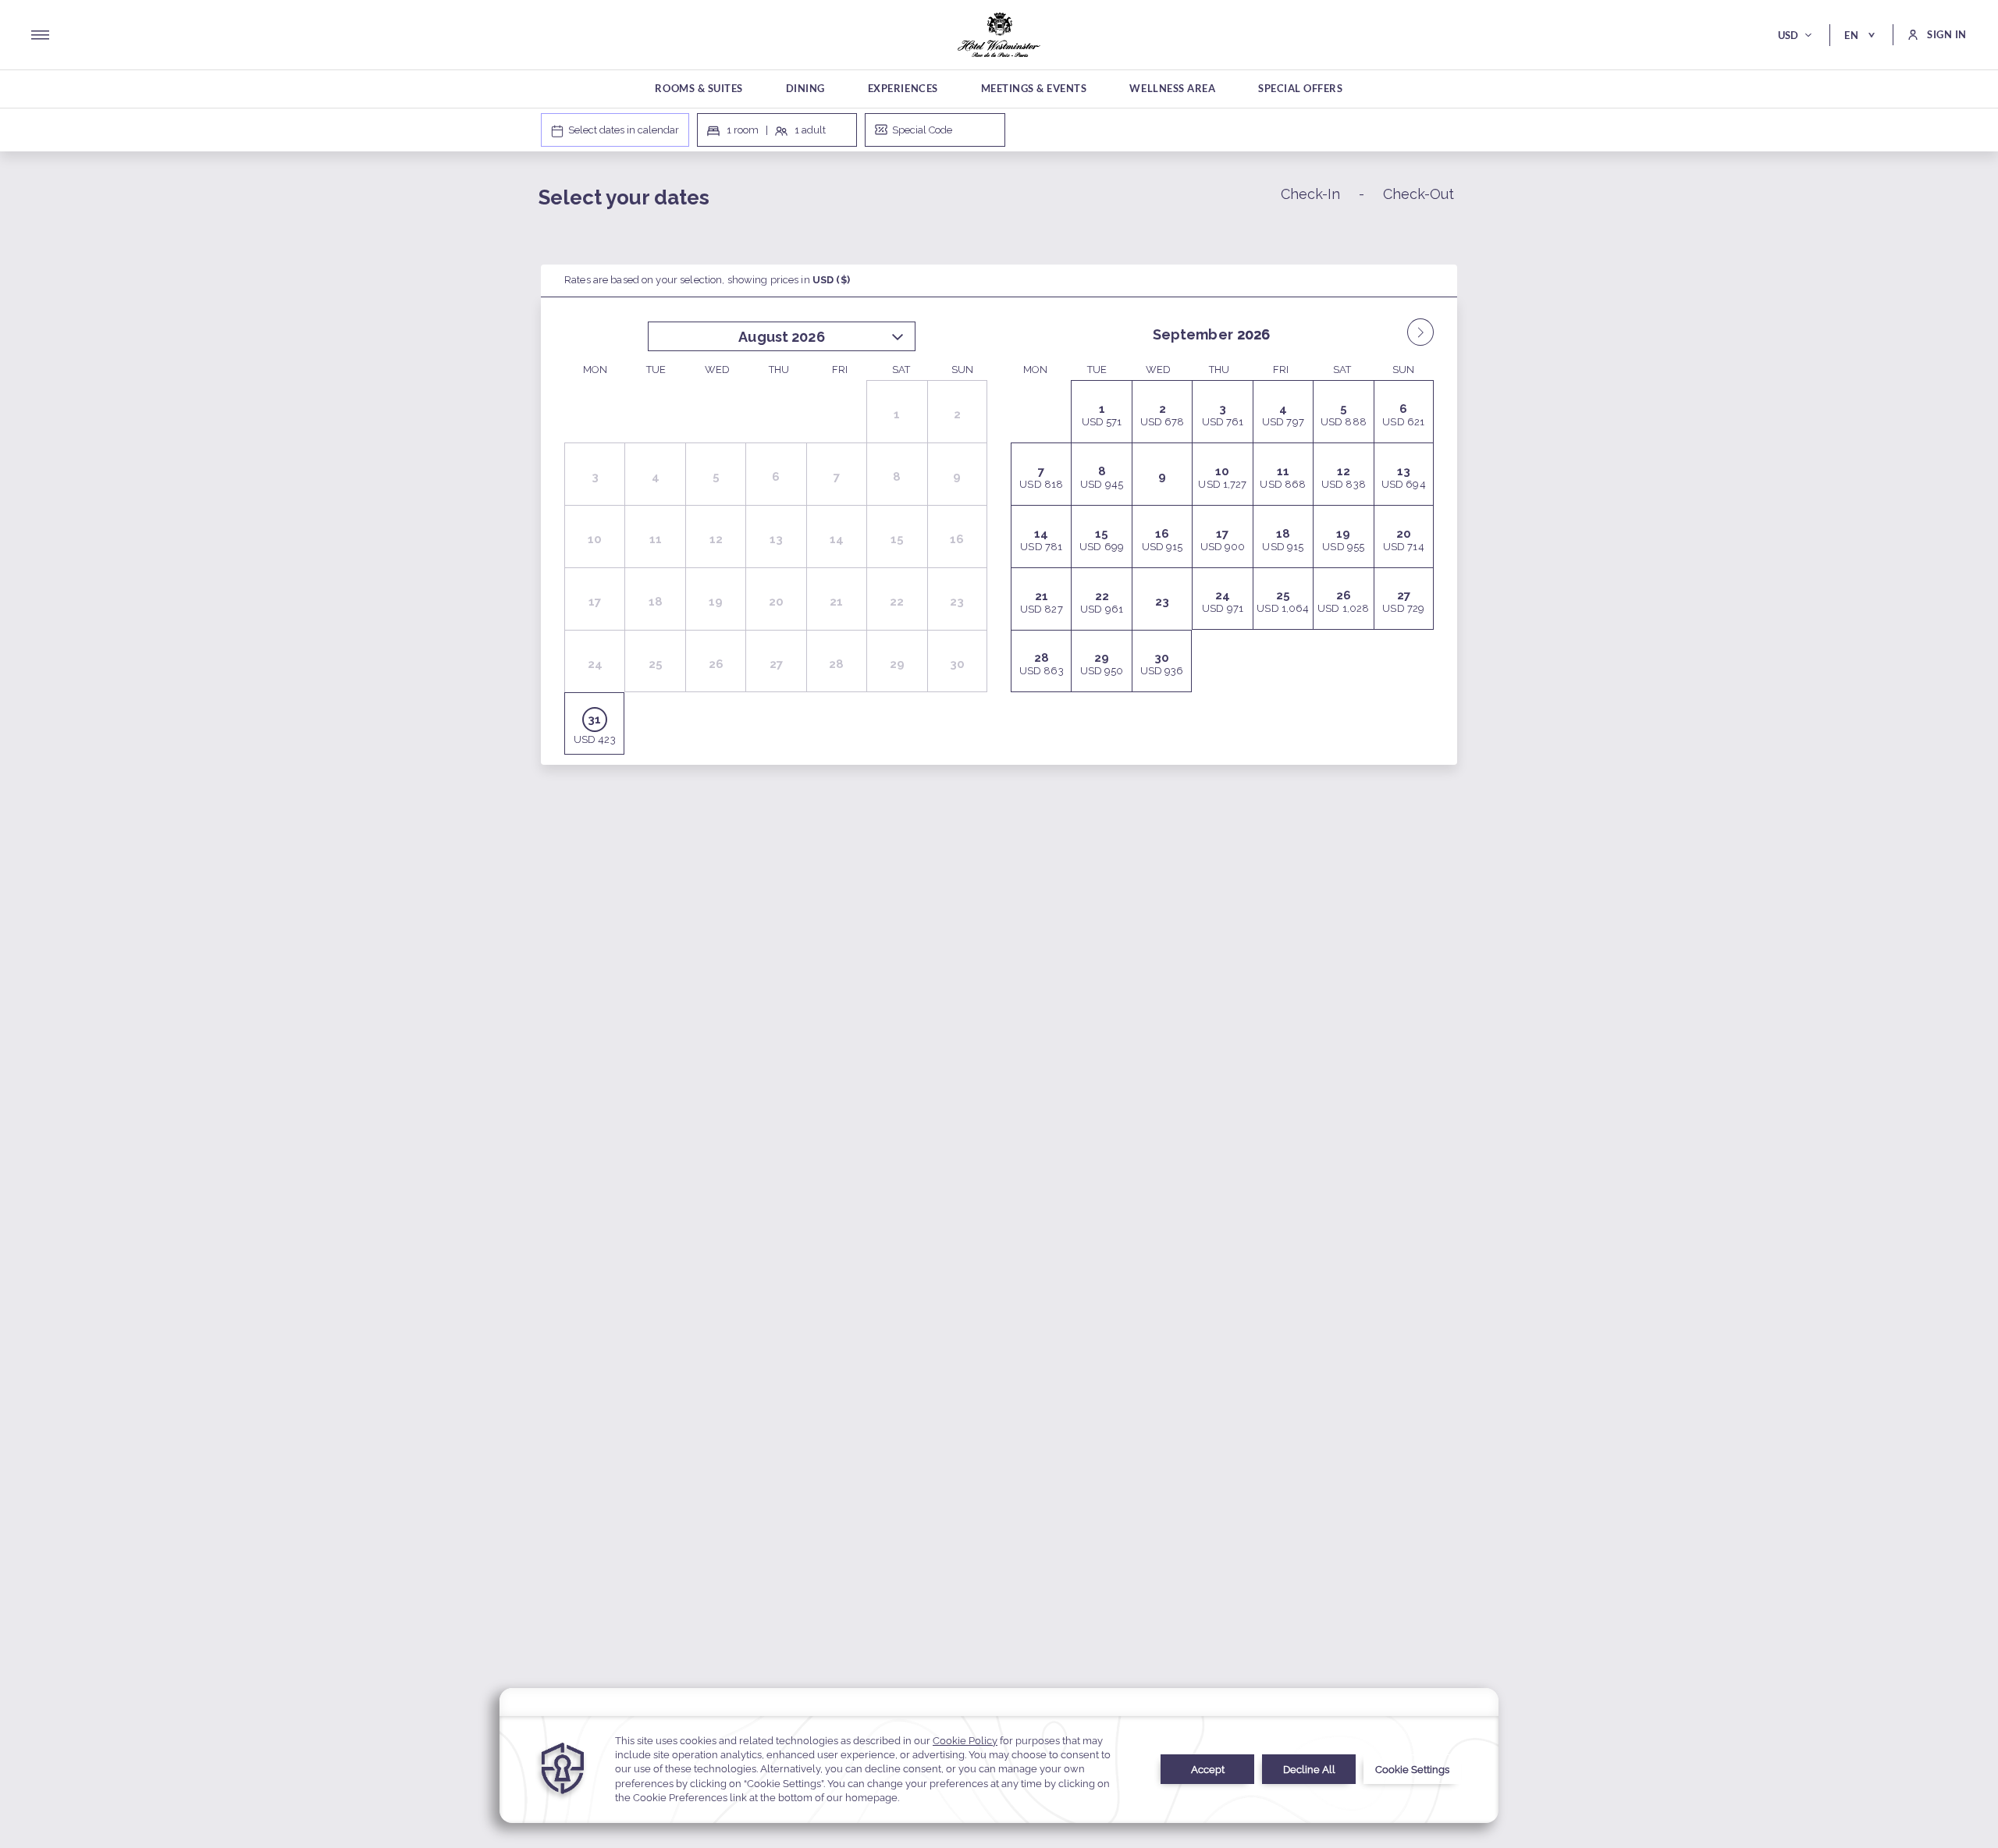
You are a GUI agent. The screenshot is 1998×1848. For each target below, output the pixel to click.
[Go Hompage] (999, 35)
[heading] (843, 200)
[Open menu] (40, 35)
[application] (999, 1756)
